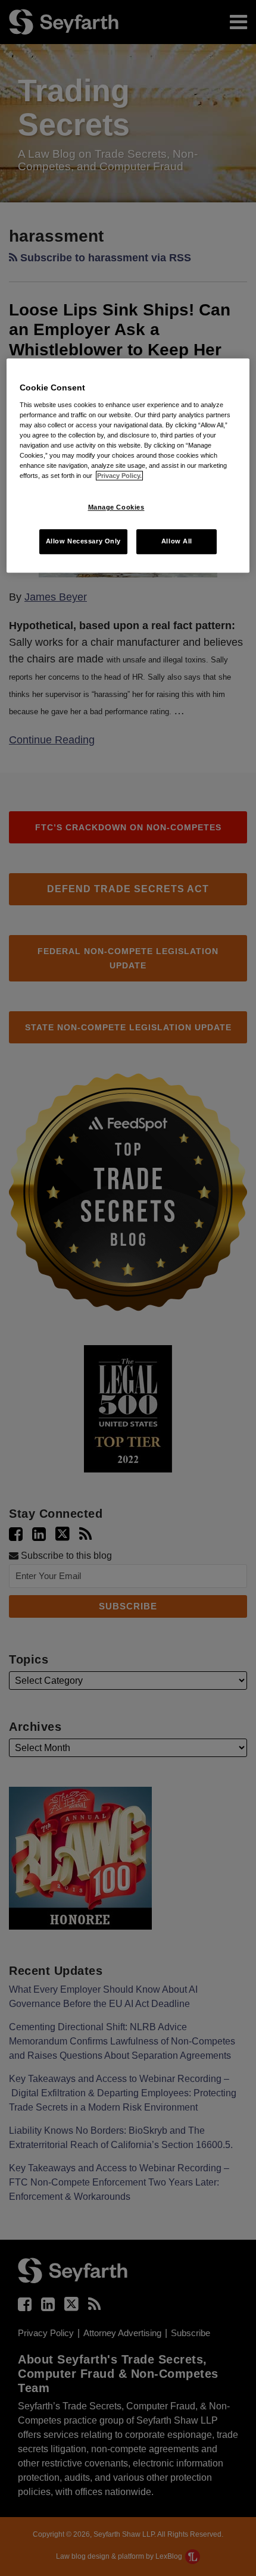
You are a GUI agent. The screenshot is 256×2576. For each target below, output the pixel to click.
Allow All (177, 541)
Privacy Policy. (119, 476)
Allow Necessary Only (83, 541)
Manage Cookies (116, 507)
